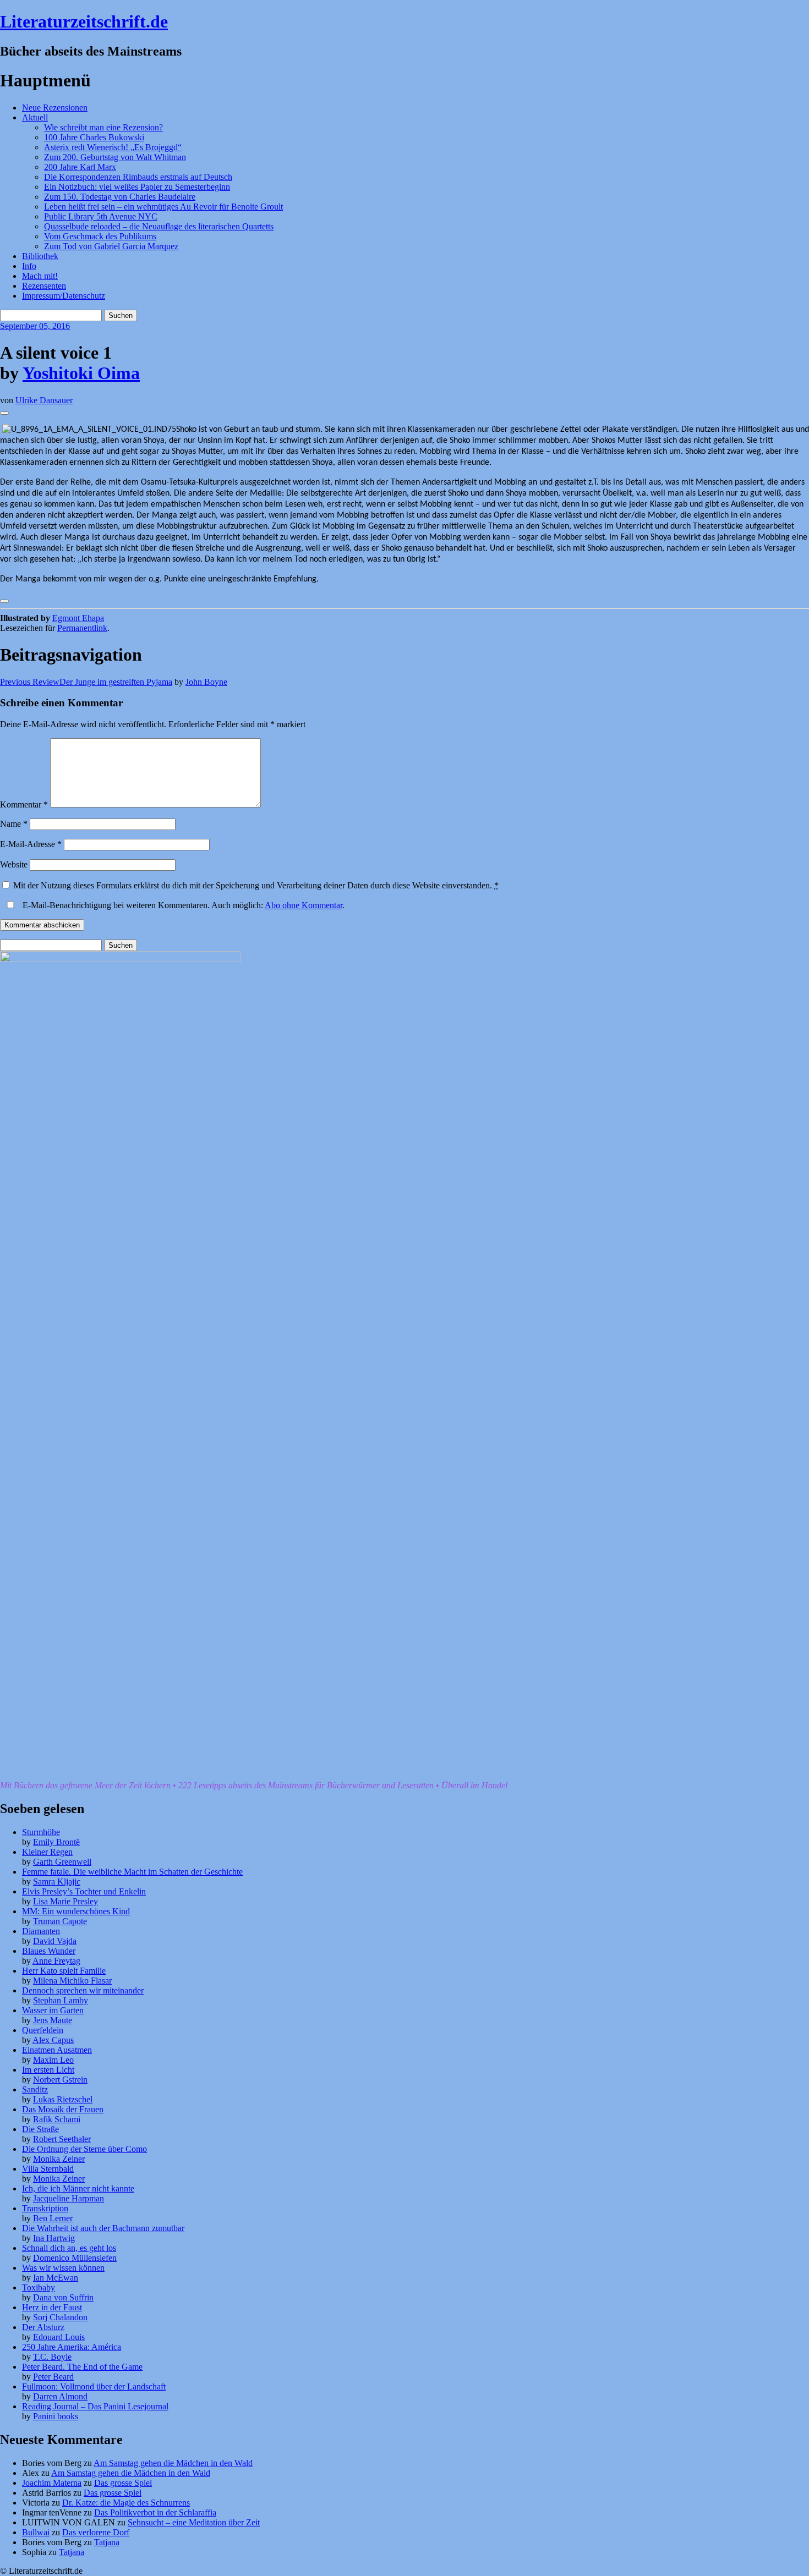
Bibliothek (40, 256)
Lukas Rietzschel (63, 2099)
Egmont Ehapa (78, 618)
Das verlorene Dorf (96, 2532)
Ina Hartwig (54, 2238)
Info (29, 266)
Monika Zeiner (59, 2159)
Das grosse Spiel (123, 2483)
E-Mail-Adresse (31, 844)
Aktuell (35, 117)
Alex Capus (53, 2040)
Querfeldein (43, 2030)
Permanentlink (82, 628)
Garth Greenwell (62, 1862)
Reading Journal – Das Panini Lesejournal (95, 2406)
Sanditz (35, 2089)
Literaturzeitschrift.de (84, 21)
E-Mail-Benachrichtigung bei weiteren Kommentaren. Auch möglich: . (182, 905)
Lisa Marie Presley (65, 1901)
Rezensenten (44, 286)
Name (14, 824)
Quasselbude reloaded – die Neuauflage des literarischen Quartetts (159, 226)
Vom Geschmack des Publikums (100, 236)
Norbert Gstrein (60, 2080)
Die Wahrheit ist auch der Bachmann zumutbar (103, 2228)
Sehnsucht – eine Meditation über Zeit (194, 2522)
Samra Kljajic (57, 1882)
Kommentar (24, 804)
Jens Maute (53, 2020)
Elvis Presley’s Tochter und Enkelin (84, 1891)
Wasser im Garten (53, 2010)
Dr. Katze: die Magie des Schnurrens (126, 2503)
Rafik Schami (57, 2119)
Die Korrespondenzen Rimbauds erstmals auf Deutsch (138, 177)
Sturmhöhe (41, 1832)
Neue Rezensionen (55, 108)
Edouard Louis (59, 2337)
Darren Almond (60, 2396)
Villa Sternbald (48, 2169)
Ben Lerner (53, 2218)
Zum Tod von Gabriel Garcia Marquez (111, 246)
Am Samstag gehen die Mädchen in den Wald (173, 2463)
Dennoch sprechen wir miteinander (83, 1990)
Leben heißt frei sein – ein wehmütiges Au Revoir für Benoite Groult (163, 207)
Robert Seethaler (62, 2139)
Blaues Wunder (49, 1951)
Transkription (45, 2208)
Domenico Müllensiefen (75, 2258)
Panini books (56, 2416)
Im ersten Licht (48, 2070)
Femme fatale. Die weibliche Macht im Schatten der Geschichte (132, 1872)
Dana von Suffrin (63, 2297)
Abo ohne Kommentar (304, 905)
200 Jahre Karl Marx (80, 167)
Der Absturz (43, 2327)
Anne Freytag (56, 1961)
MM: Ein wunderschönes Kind (76, 1911)
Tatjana (107, 2542)
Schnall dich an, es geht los (69, 2248)
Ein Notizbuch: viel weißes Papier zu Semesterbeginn (137, 187)
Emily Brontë (56, 1842)
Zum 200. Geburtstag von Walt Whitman (115, 157)
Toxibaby (39, 2287)
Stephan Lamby (61, 2000)
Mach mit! (40, 276)
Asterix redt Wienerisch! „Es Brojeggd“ (113, 147)
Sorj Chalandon (60, 2317)
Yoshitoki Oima (81, 373)
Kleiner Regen (47, 1852)
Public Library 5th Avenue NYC (101, 216)
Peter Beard (53, 2377)
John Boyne (206, 682)
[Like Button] (4, 413)
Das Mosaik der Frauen (63, 2109)
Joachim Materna (52, 2483)
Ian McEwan (56, 2278)
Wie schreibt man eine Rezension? (103, 127)
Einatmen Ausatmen (57, 2050)
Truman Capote (60, 1921)
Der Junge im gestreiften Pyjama (86, 682)
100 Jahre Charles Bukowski (94, 137)
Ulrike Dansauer (44, 400)
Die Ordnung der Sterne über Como (84, 2149)
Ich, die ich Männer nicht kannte (78, 2188)
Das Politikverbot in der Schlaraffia (155, 2512)
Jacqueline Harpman (69, 2198)
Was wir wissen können (63, 2268)
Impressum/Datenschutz (64, 296)
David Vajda (55, 1941)
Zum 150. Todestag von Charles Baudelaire (120, 197)
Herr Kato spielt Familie (64, 1971)
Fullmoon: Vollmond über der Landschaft (94, 2386)
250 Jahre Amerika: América (72, 2347)
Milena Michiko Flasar (72, 1981)
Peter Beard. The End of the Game (82, 2367)
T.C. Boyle (52, 2357)
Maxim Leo (53, 2060)
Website (14, 864)
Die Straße (40, 2129)
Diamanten (41, 1931)
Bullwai (36, 2532)
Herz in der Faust (52, 2307)
